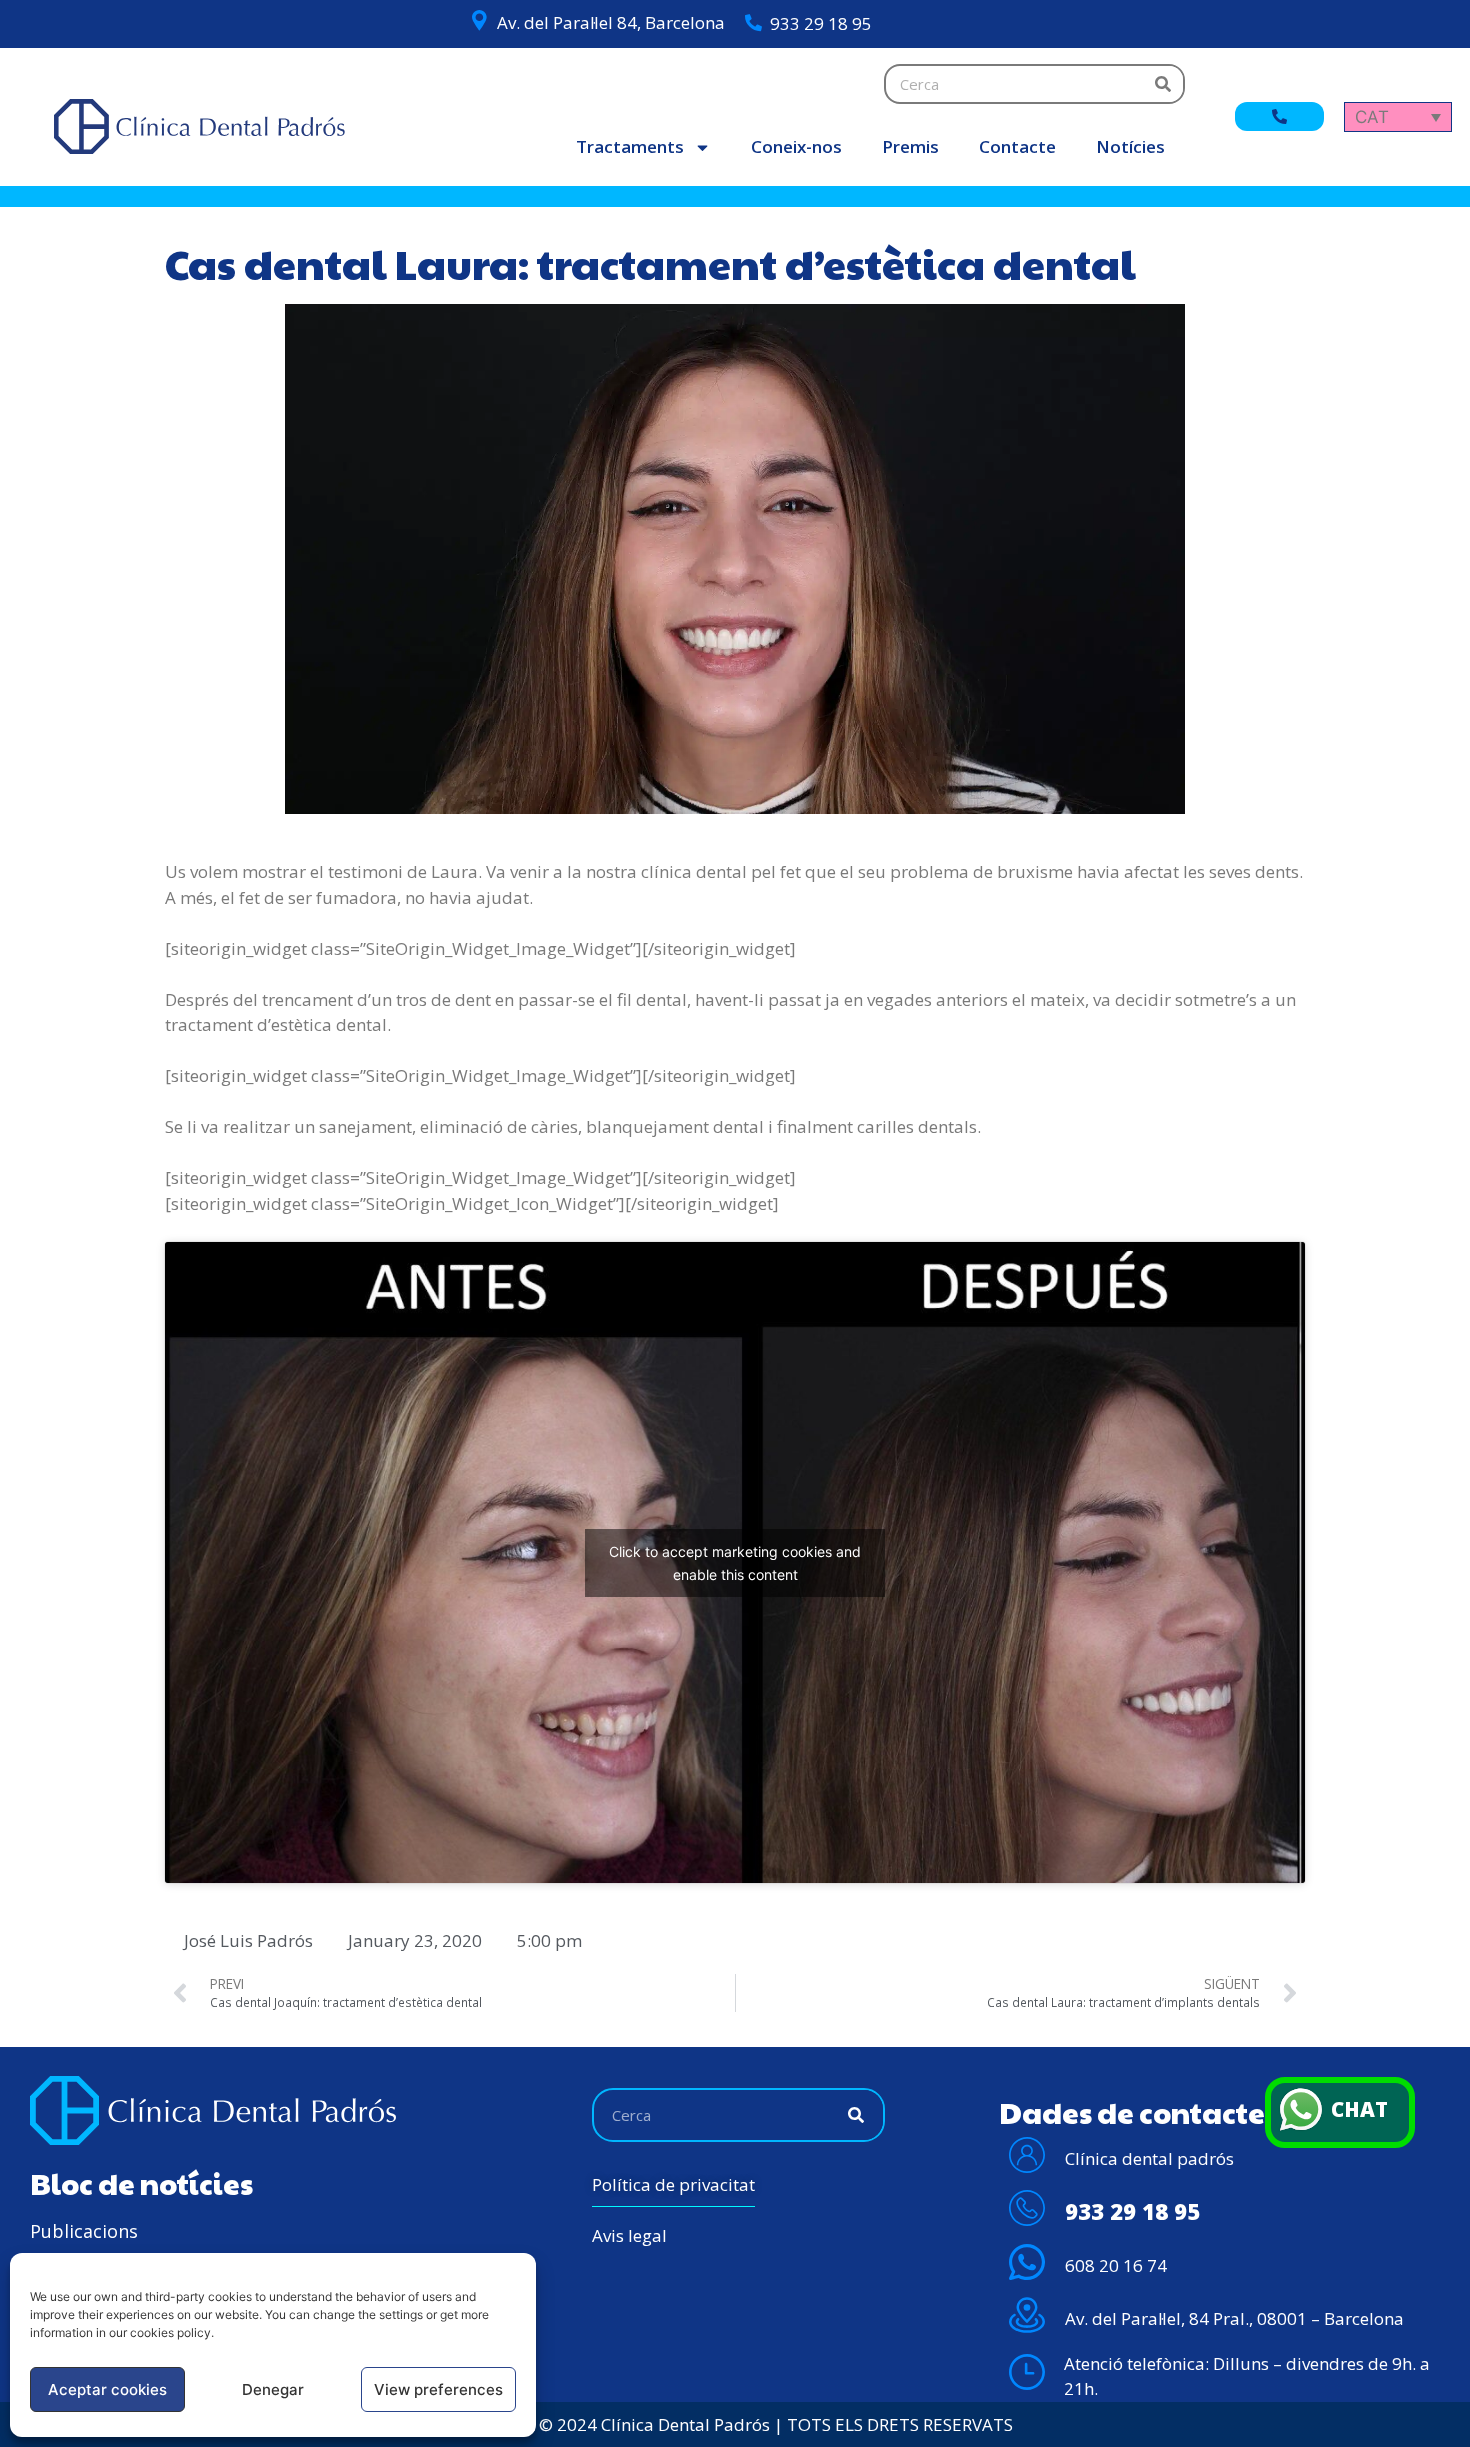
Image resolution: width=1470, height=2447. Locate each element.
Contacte (1017, 146)
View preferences (438, 2389)
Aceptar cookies (107, 2389)
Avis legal (629, 2235)
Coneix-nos (796, 146)
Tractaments (630, 146)
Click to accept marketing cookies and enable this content (735, 1563)
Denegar (273, 2389)
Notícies (1130, 146)
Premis (910, 146)
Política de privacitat (673, 2184)
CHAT (1359, 2109)
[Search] (1163, 84)
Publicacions (84, 2231)
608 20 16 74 (1116, 2265)
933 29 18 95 (821, 23)
